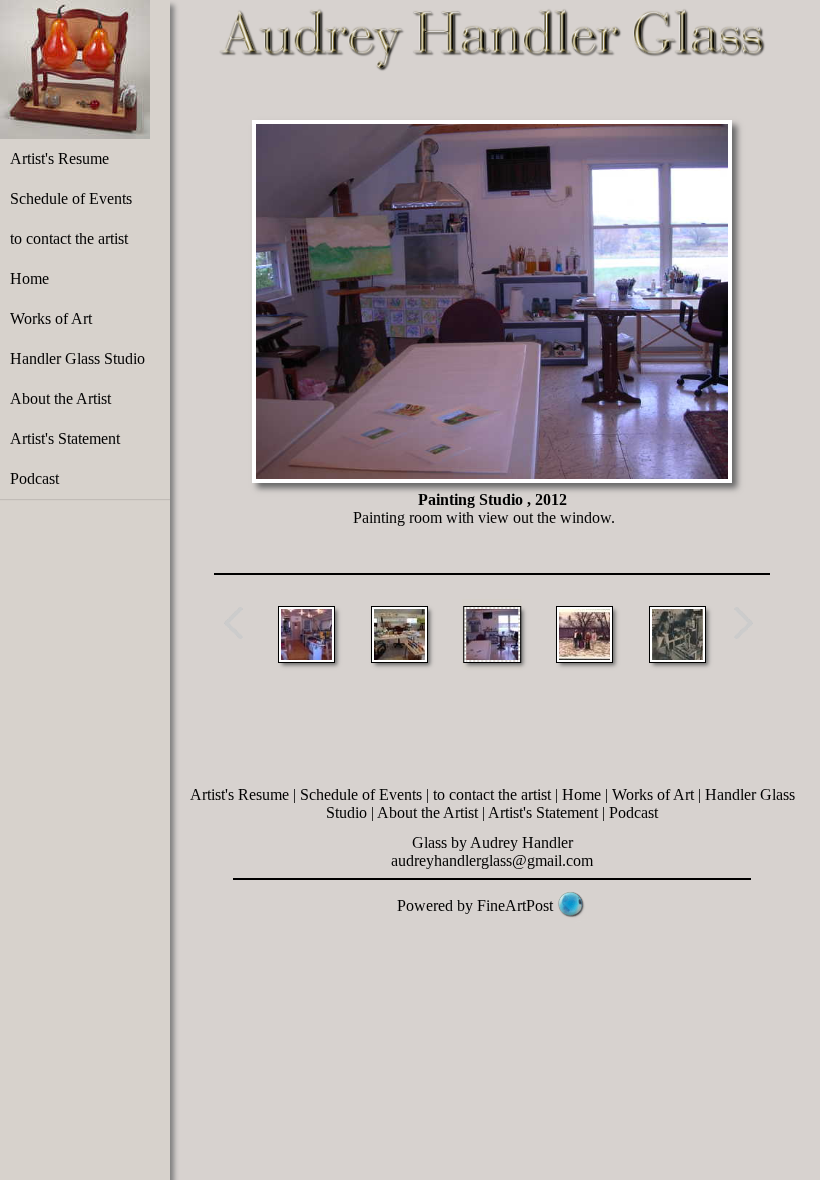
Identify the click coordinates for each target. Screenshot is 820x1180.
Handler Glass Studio (77, 358)
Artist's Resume (59, 158)
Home (29, 278)
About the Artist (60, 398)
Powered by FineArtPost (475, 905)
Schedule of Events (71, 198)
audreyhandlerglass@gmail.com (492, 860)
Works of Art (51, 318)
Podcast (34, 478)
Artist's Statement (65, 438)
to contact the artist (69, 238)
